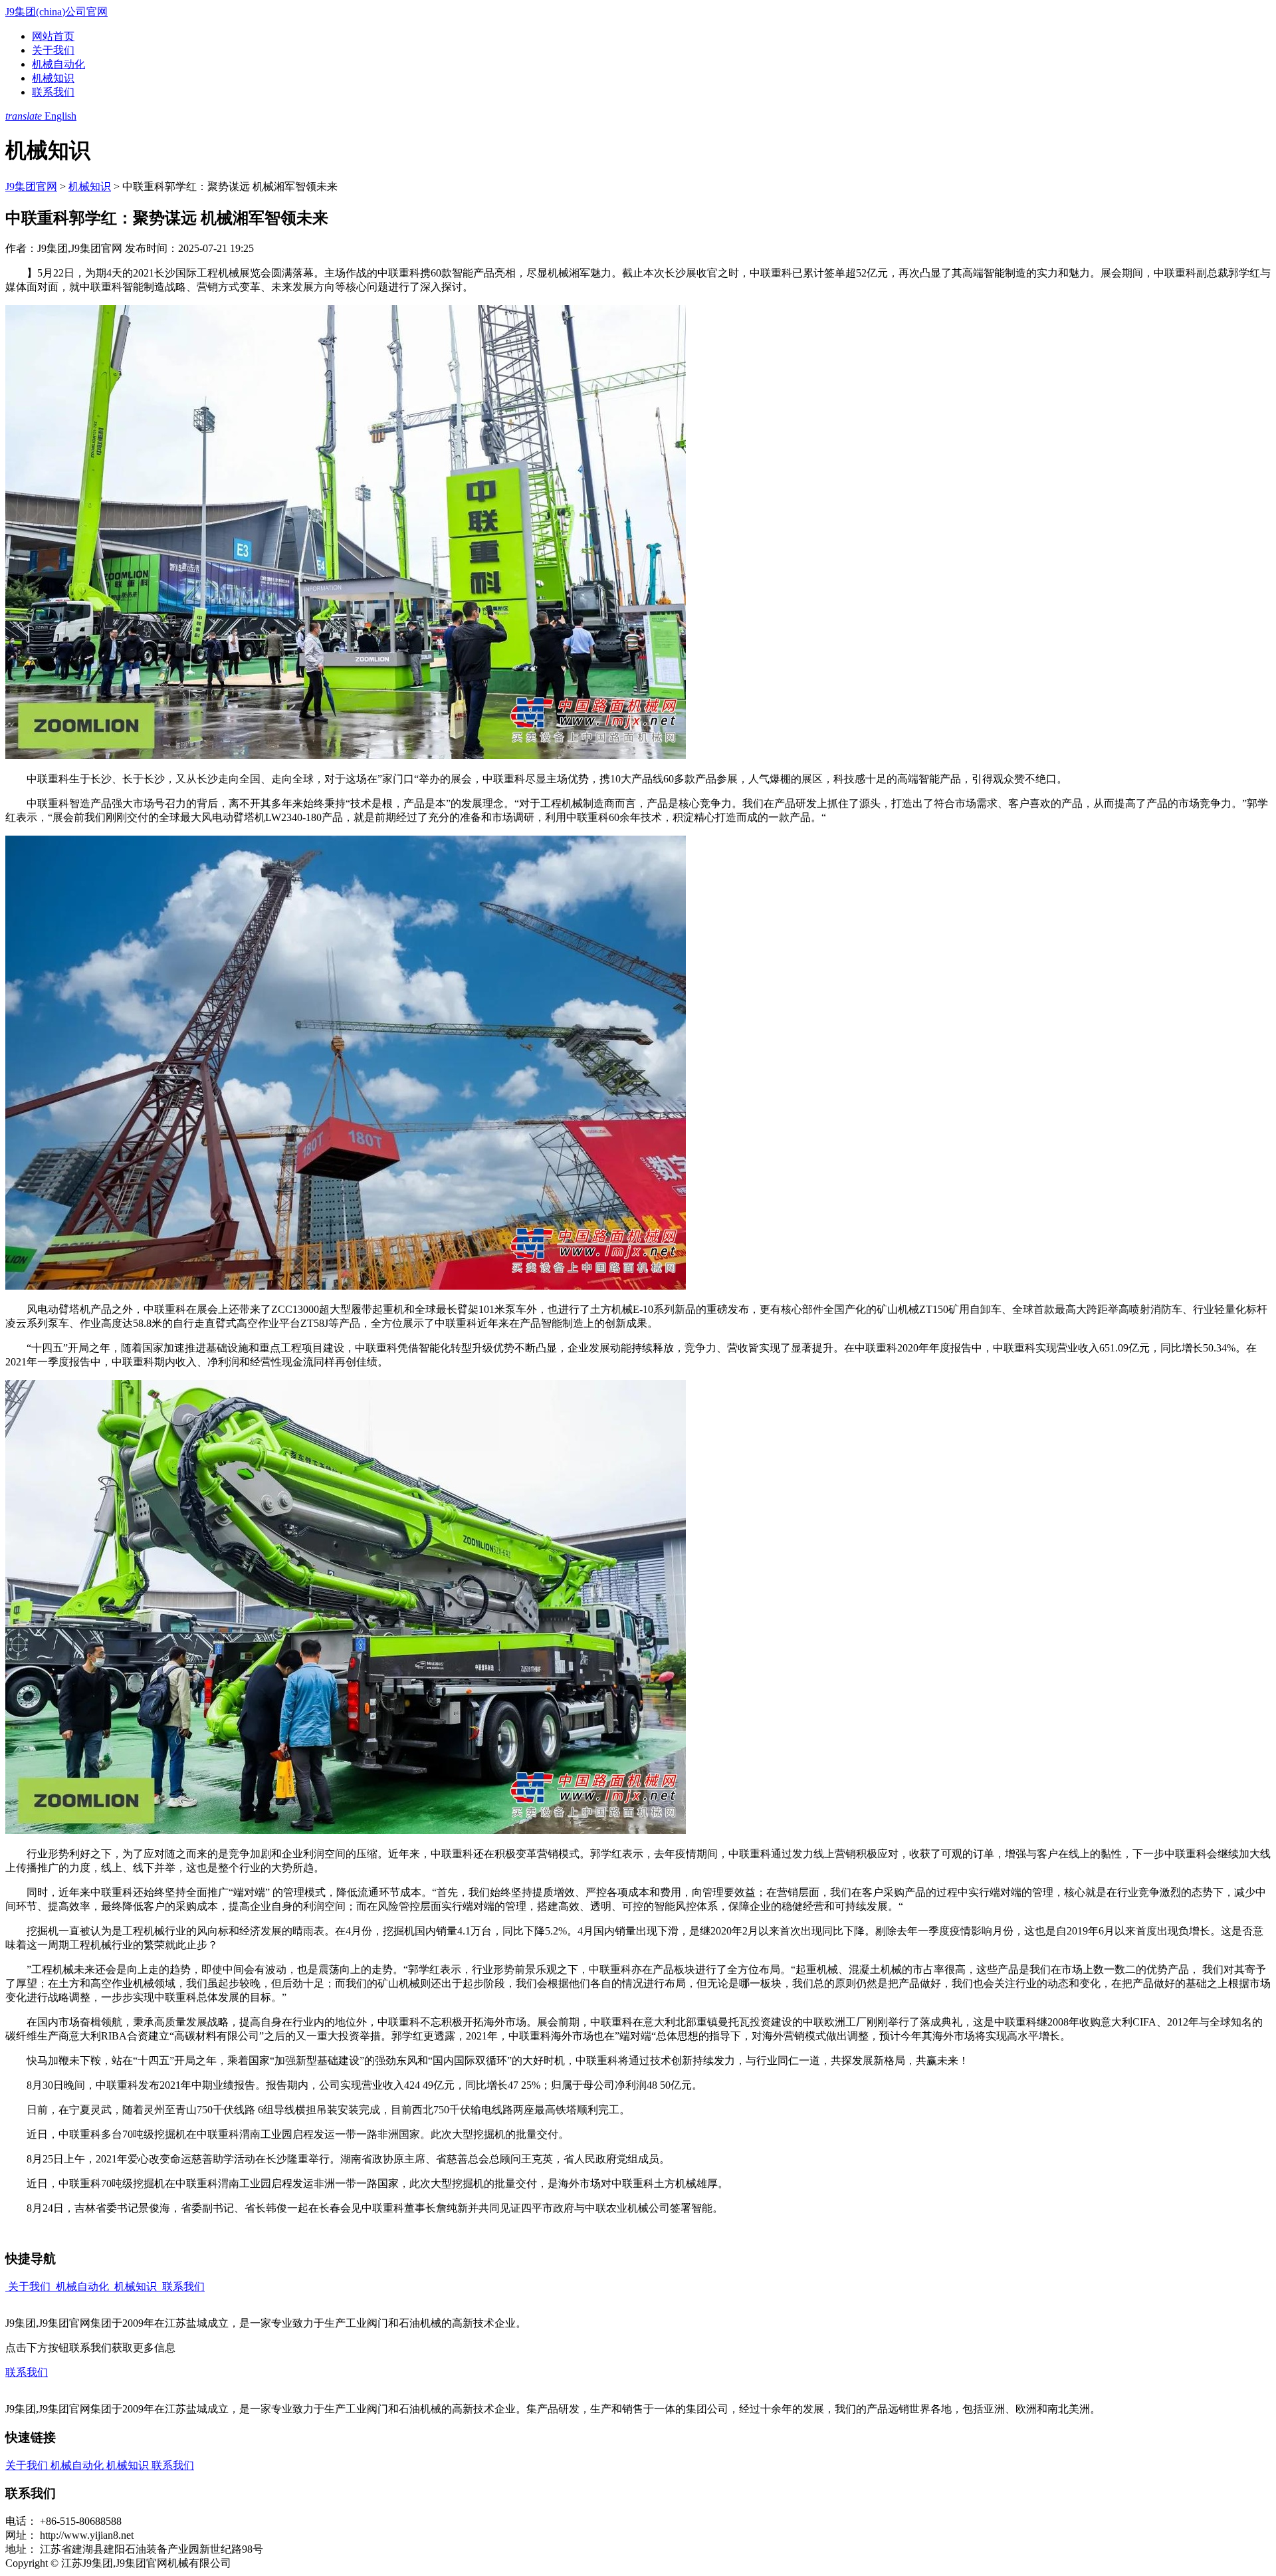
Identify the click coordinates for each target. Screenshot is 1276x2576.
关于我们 (53, 50)
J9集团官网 (31, 186)
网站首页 (53, 36)
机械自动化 (58, 64)
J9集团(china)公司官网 (56, 12)
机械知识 (53, 78)
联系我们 (53, 92)
